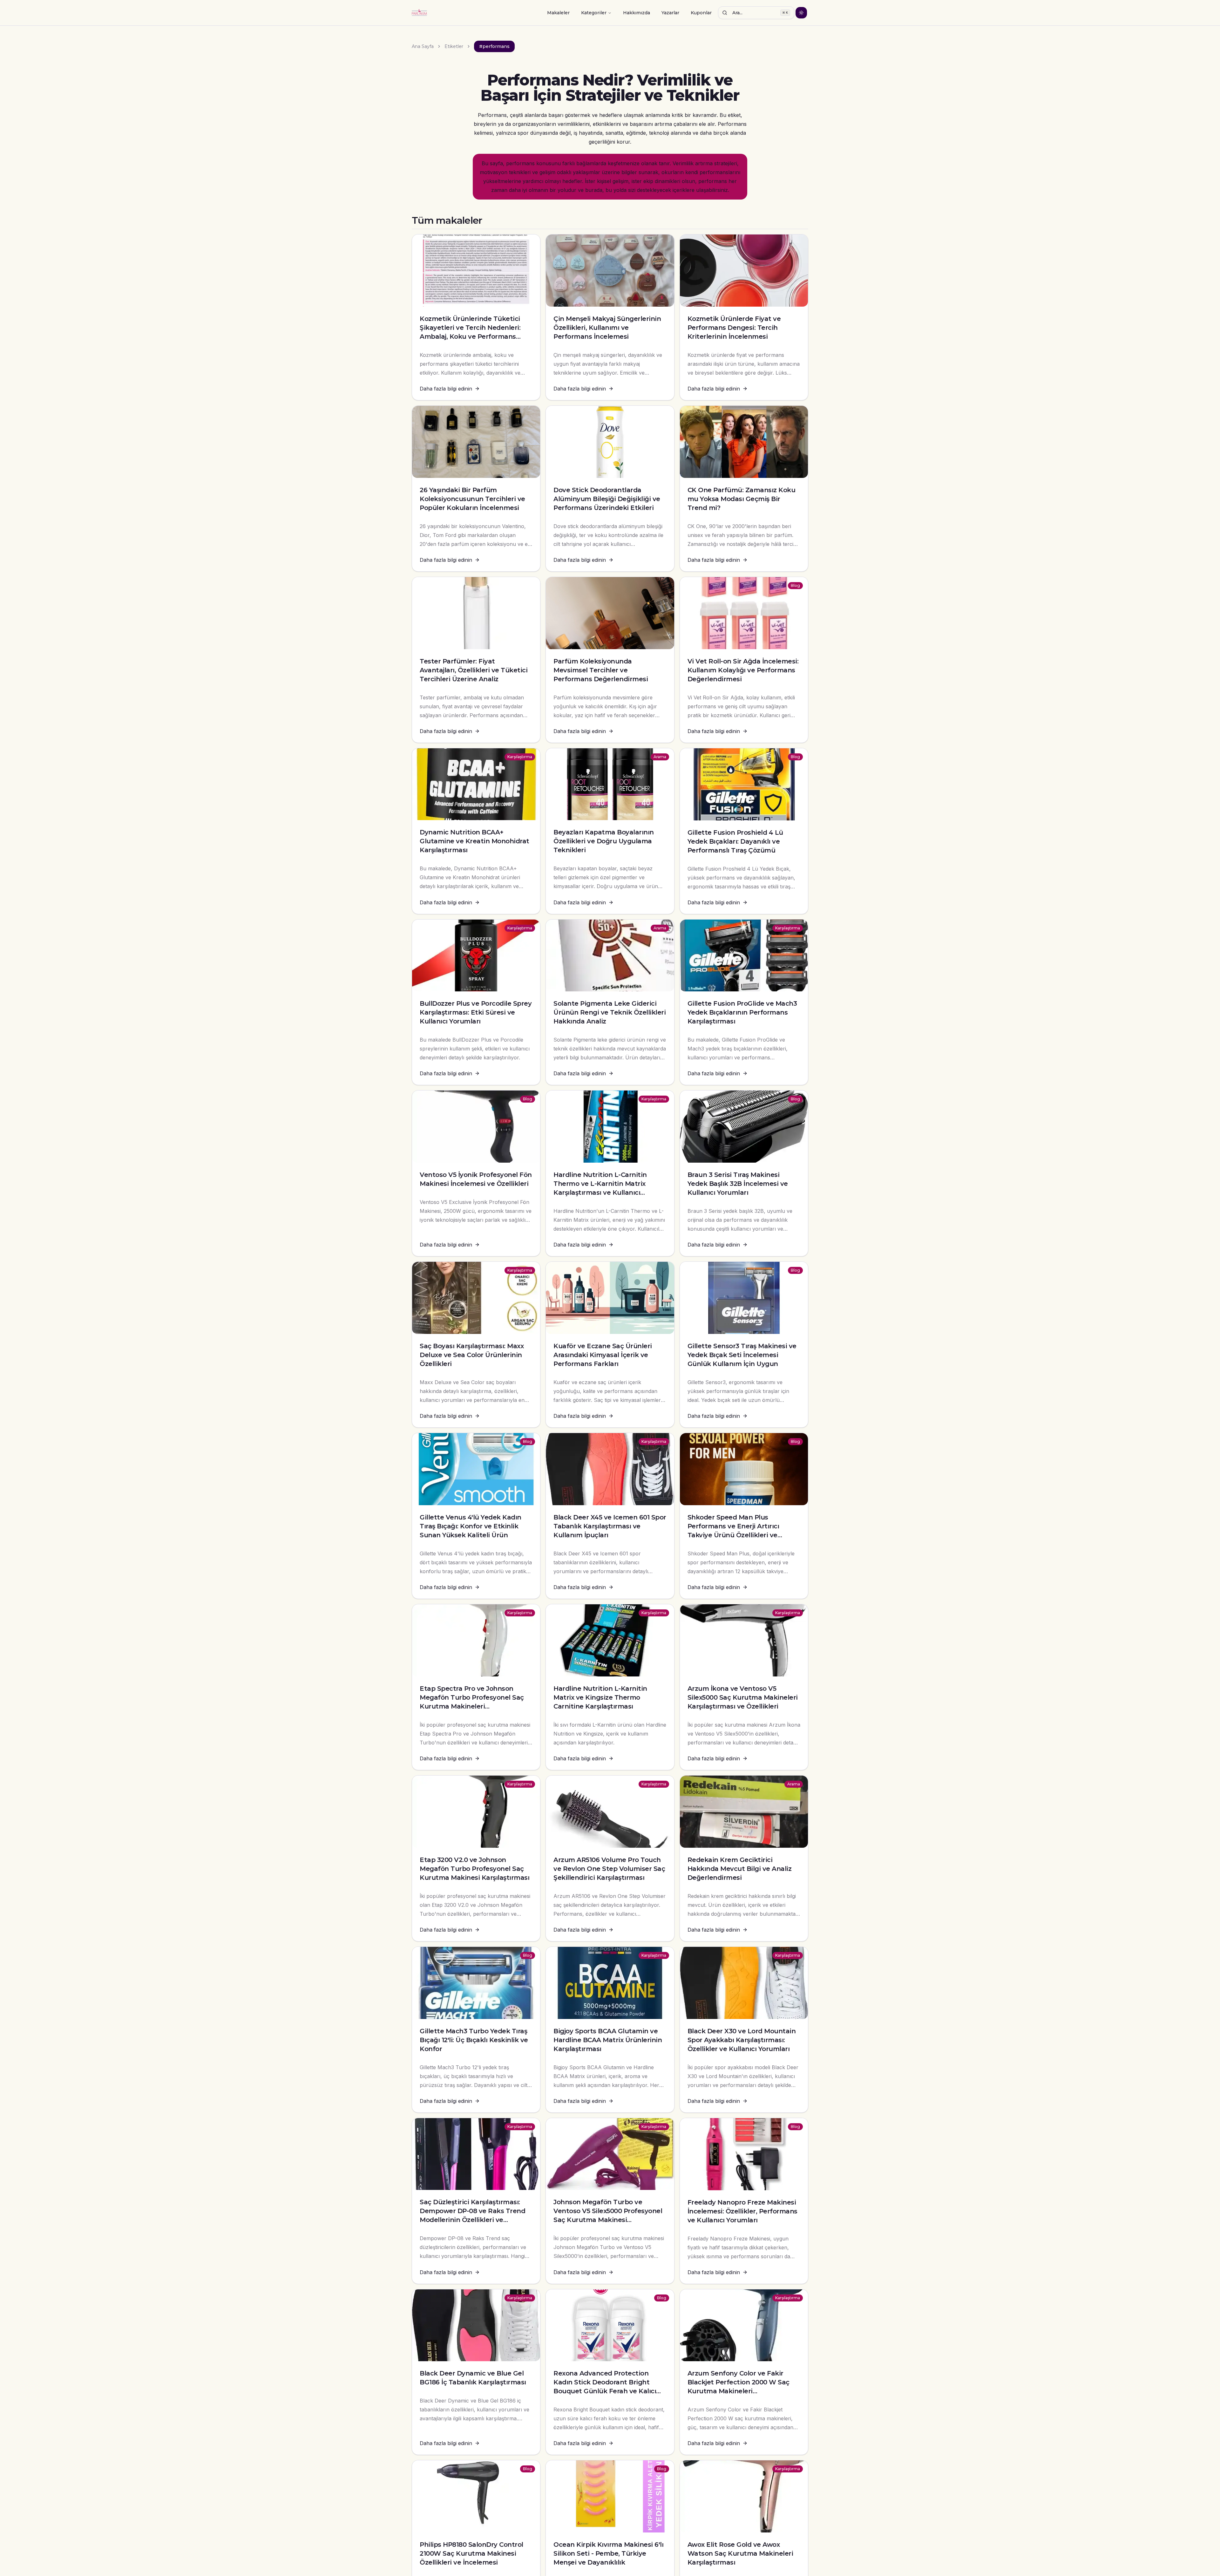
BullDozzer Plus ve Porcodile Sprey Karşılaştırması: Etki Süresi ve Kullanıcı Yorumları (476, 1012)
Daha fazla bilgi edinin (446, 389)
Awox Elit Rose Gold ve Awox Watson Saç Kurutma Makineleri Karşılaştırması (740, 2553)
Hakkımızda (637, 13)
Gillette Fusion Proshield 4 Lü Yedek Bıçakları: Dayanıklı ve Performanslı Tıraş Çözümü (735, 841)
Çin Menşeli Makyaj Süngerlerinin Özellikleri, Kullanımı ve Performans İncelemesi (607, 328)
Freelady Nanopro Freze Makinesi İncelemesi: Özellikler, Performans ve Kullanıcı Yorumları (742, 2211)
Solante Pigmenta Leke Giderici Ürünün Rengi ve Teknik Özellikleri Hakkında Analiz (610, 1012)
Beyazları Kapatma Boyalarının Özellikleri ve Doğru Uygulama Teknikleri (604, 841)
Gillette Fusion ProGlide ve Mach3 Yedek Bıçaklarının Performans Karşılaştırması (742, 1012)
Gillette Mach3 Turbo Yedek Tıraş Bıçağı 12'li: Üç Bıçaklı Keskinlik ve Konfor (474, 2040)
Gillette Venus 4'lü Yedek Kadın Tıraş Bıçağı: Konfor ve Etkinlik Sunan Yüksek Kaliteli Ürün (471, 1526)
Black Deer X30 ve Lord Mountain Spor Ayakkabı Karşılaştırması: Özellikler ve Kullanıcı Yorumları (742, 2040)
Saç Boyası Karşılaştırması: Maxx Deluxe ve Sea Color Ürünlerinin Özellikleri (472, 1355)
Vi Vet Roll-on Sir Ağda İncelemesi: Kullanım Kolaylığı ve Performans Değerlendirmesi (743, 670)
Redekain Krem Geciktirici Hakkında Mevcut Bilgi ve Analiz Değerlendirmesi (740, 1869)
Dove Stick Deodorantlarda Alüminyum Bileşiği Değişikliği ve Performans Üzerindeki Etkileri (607, 499)
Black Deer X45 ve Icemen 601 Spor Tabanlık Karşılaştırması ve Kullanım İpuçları (610, 1526)
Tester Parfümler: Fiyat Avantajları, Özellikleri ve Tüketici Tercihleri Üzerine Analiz (474, 670)
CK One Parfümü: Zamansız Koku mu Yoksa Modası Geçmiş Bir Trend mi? (742, 499)
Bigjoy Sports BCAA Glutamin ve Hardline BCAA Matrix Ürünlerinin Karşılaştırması (608, 2040)
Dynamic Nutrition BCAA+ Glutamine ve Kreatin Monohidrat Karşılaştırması (474, 841)
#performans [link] (494, 46)
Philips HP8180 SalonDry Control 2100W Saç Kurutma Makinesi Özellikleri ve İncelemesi (471, 2553)
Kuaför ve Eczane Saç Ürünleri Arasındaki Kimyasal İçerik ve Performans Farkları (603, 1355)
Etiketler (454, 46)
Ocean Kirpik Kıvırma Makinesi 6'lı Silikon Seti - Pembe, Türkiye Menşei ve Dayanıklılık (608, 2553)
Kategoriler (594, 13)
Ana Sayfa (423, 46)
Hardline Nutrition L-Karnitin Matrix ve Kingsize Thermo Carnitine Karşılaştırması (600, 1697)
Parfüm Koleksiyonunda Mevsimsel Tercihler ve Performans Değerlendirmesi (601, 670)
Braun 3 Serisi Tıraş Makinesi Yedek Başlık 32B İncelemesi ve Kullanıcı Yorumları (738, 1184)
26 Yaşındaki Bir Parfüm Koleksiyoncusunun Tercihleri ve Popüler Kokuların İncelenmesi (472, 499)
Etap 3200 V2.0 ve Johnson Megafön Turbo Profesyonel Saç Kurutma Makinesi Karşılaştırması (474, 1869)
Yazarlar (670, 13)
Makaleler (558, 13)
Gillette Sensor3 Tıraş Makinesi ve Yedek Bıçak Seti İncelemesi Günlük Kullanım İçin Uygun (742, 1355)
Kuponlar (701, 13)
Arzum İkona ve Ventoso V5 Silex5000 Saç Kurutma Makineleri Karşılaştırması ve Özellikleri (743, 1697)
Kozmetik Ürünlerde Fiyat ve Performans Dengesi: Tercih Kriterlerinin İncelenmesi (734, 328)
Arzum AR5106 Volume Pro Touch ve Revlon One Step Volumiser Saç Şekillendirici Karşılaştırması (609, 1869)
